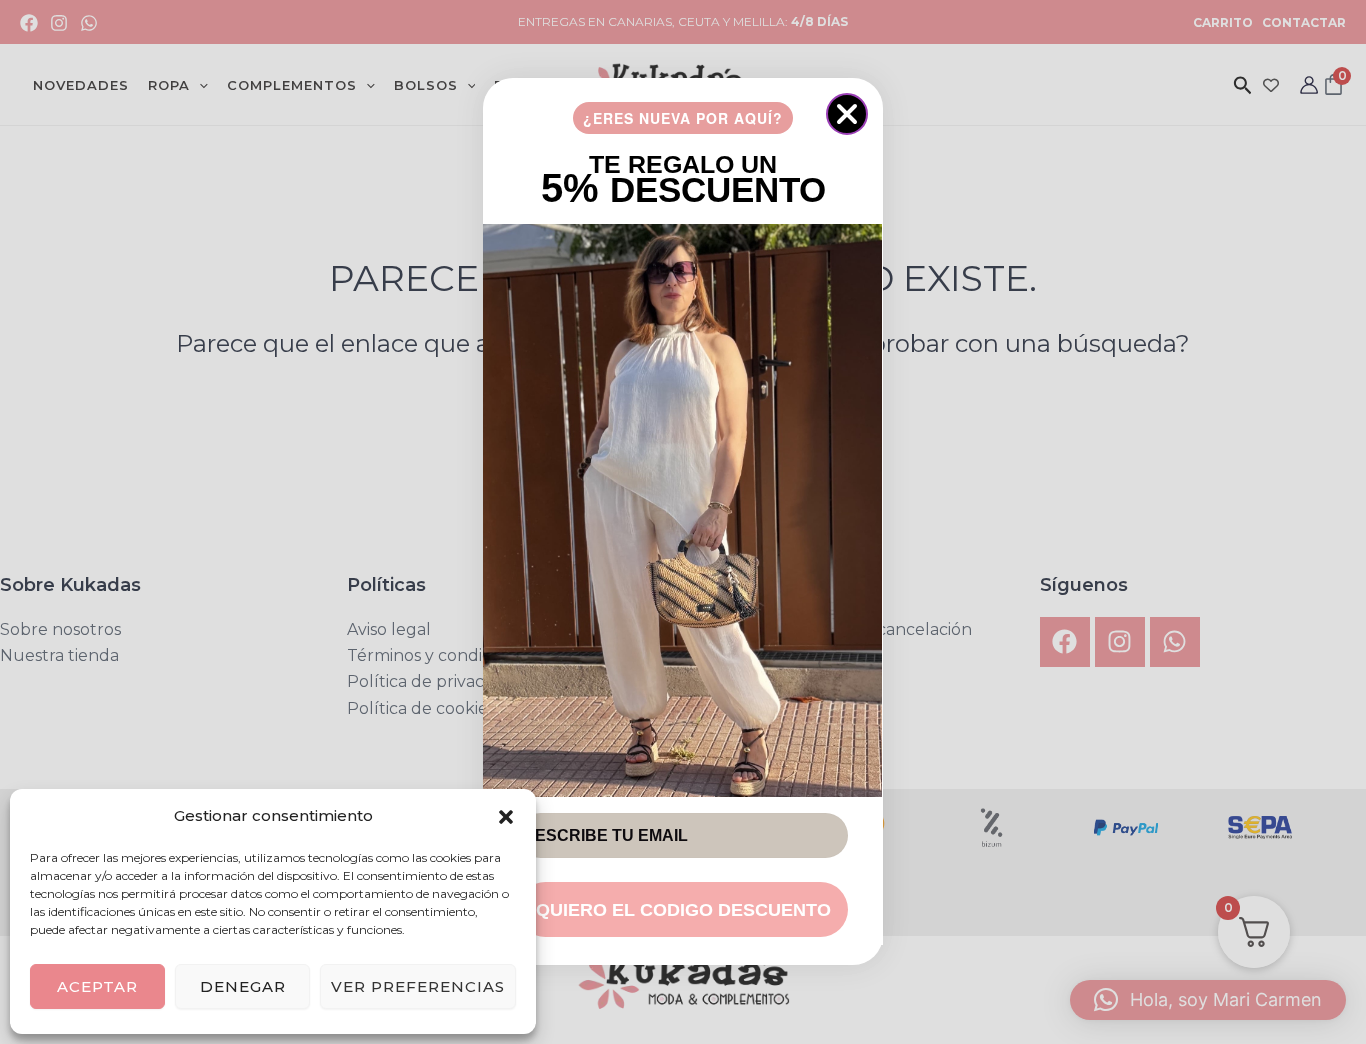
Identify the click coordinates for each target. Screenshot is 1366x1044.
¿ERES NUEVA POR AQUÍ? (683, 118)
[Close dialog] (847, 114)
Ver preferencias (418, 986)
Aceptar (97, 986)
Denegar (243, 986)
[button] (506, 817)
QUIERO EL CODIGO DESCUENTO (683, 910)
